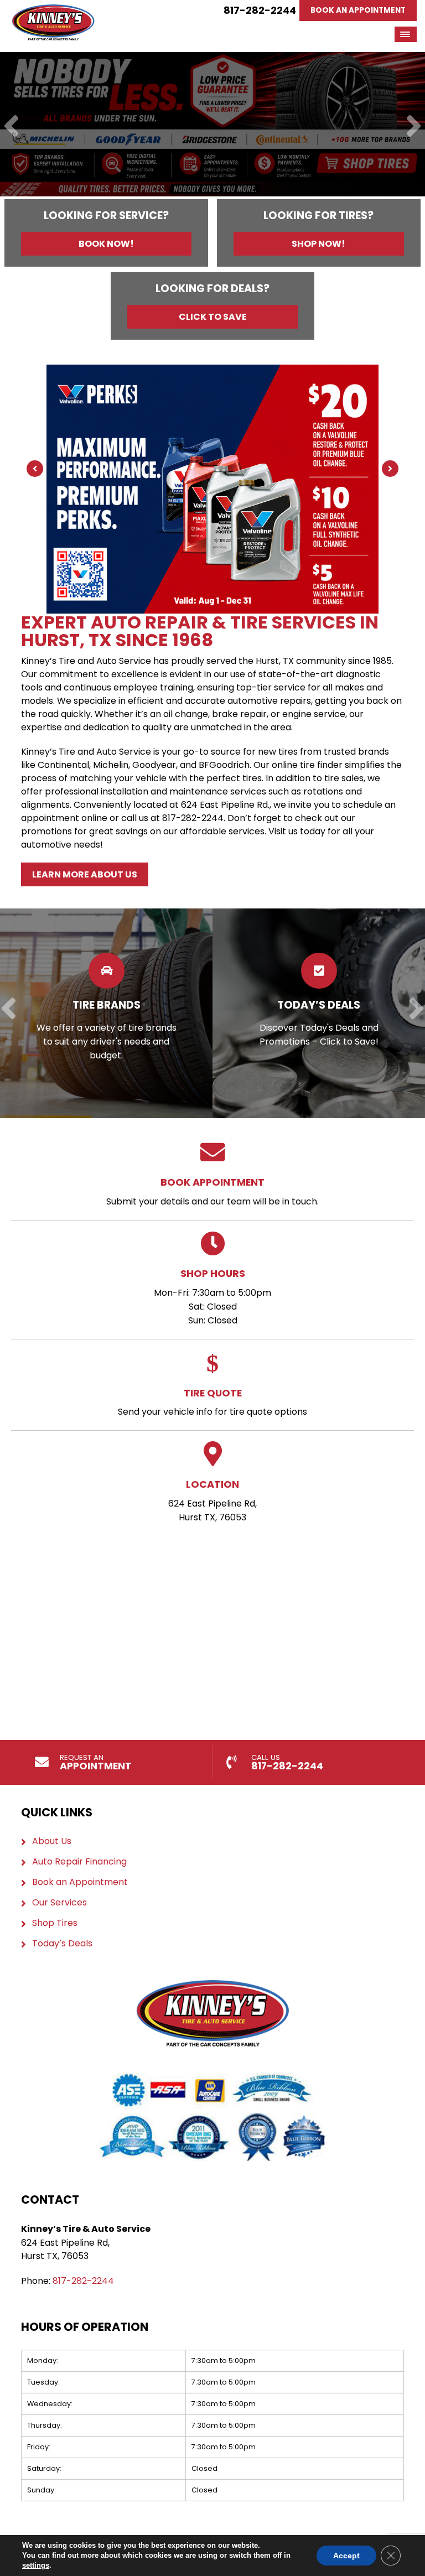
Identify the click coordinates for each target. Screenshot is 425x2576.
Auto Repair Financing (79, 1862)
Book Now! (106, 244)
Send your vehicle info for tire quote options (212, 1402)
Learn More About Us (85, 874)
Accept (346, 2556)
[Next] (414, 127)
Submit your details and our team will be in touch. (212, 1191)
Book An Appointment (358, 10)
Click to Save (213, 317)
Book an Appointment (80, 1882)
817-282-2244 (260, 10)
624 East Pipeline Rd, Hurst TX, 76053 (212, 1500)
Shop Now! (318, 244)
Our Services (59, 1903)
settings (36, 2565)
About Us (52, 1841)
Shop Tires (55, 1923)
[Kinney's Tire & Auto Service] (53, 11)
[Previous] (11, 127)
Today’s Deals (62, 1944)
